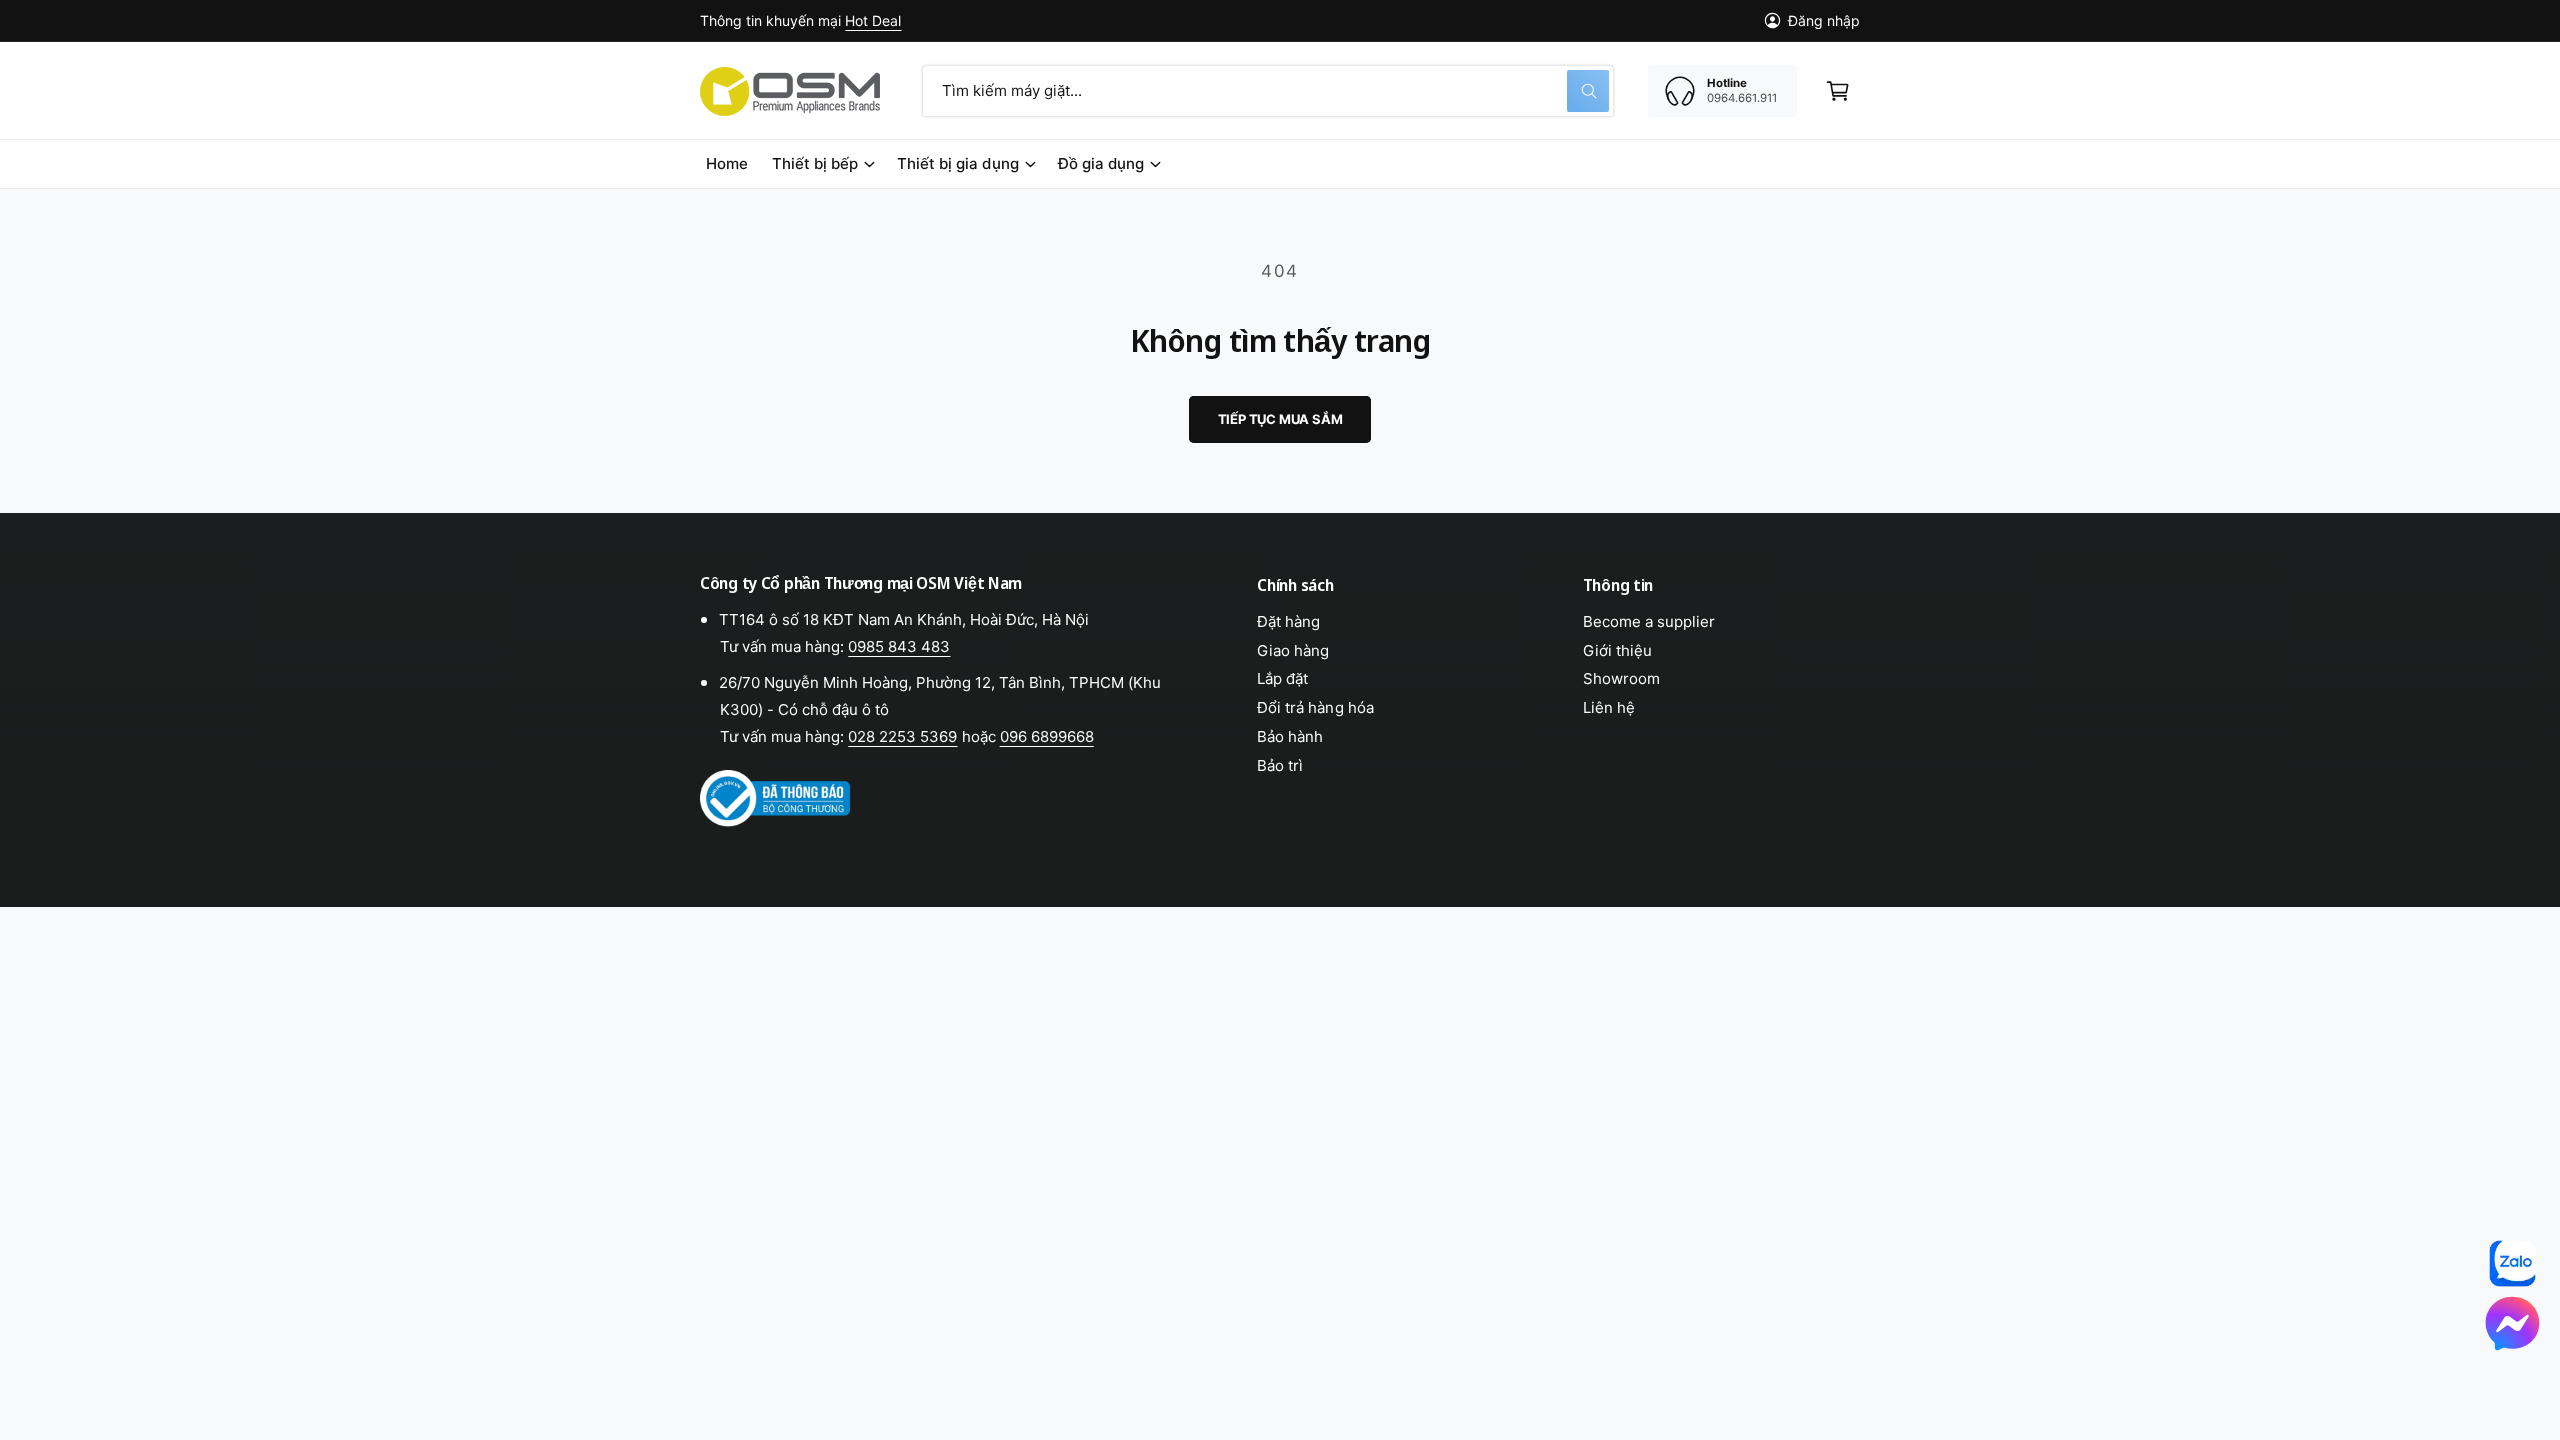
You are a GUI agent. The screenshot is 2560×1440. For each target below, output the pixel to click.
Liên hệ (1609, 707)
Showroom (1621, 678)
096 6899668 (1047, 736)
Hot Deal (873, 20)
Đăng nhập (1824, 20)
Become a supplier (1649, 621)
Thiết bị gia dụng (957, 163)
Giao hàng (1293, 650)
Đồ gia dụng (1101, 163)
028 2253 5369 (902, 736)
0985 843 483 (899, 646)
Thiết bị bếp (815, 163)
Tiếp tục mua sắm (1280, 419)
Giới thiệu (1617, 650)
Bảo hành (1290, 736)
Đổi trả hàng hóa (1315, 707)
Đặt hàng (1288, 621)
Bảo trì (1280, 765)
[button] (1838, 91)
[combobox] (1268, 91)
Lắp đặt (1282, 678)
